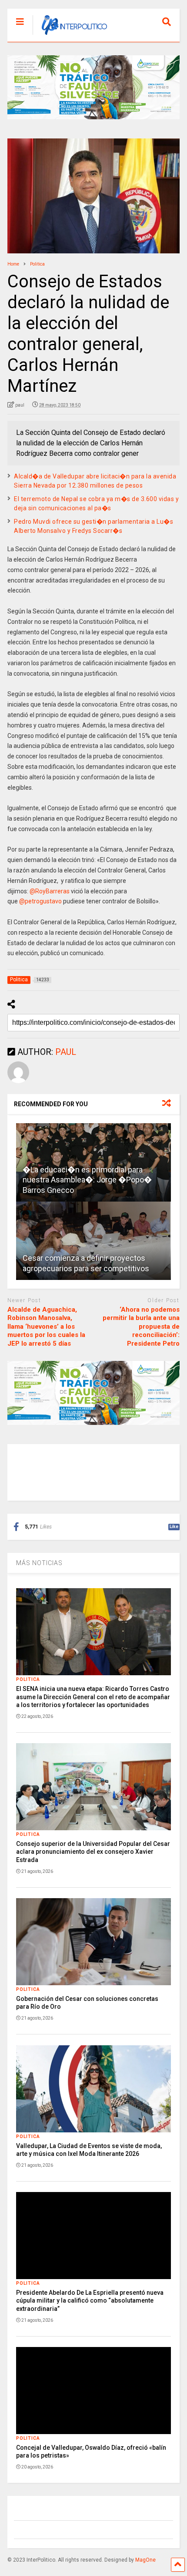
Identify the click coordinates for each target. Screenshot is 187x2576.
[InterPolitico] (70, 35)
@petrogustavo (40, 901)
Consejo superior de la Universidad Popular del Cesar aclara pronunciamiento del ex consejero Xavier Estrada (93, 1852)
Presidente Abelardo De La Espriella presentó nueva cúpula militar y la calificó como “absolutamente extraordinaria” (90, 2300)
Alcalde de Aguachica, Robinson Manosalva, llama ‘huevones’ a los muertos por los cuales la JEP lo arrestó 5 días (46, 1327)
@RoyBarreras (50, 891)
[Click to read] (93, 1241)
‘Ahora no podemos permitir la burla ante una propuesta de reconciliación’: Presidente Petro (141, 1327)
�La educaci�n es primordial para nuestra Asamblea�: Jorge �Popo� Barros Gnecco (87, 1180)
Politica (28, 1679)
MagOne (145, 2560)
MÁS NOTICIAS (39, 1563)
